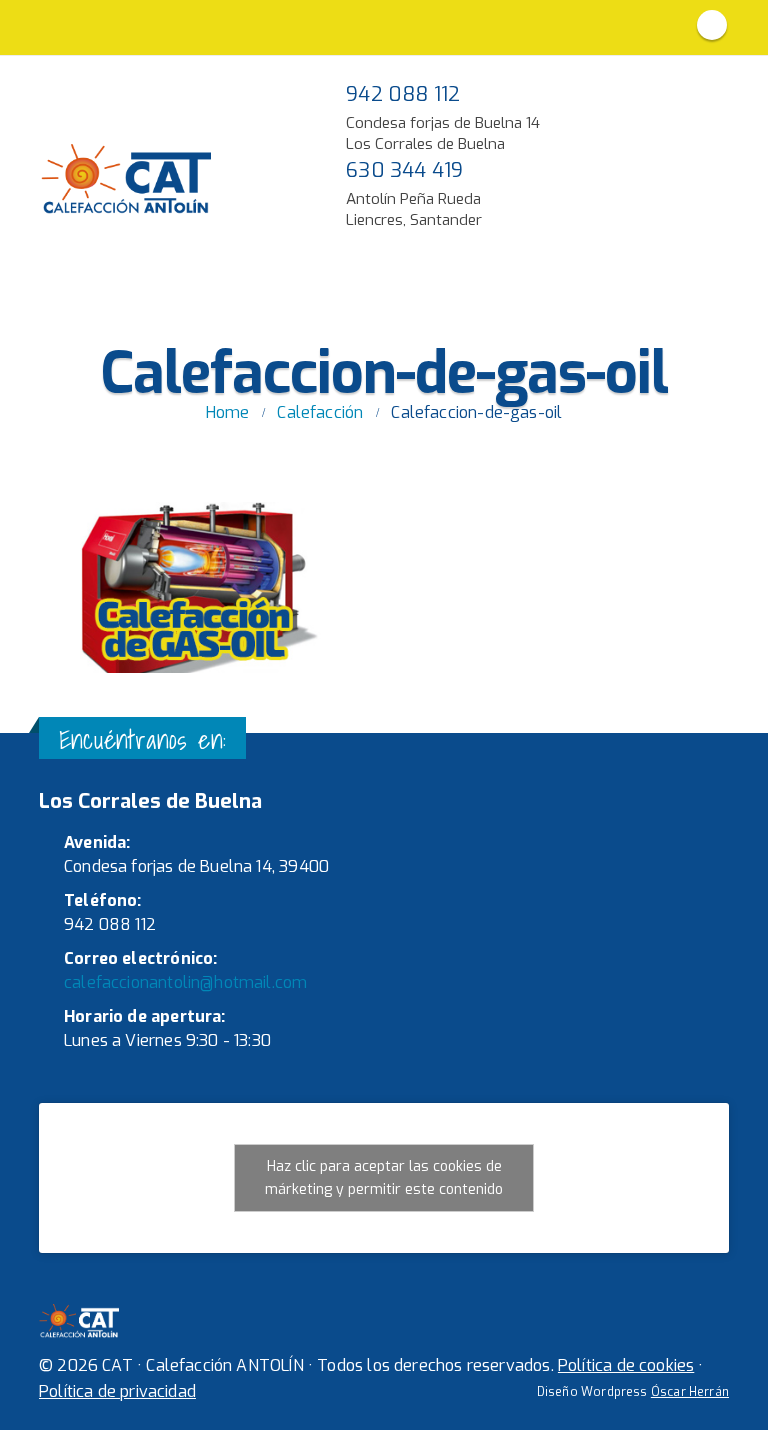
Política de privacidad (117, 1391)
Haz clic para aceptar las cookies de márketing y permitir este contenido (384, 1178)
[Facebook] (712, 25)
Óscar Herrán (690, 1392)
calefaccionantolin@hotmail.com (185, 982)
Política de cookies (626, 1365)
